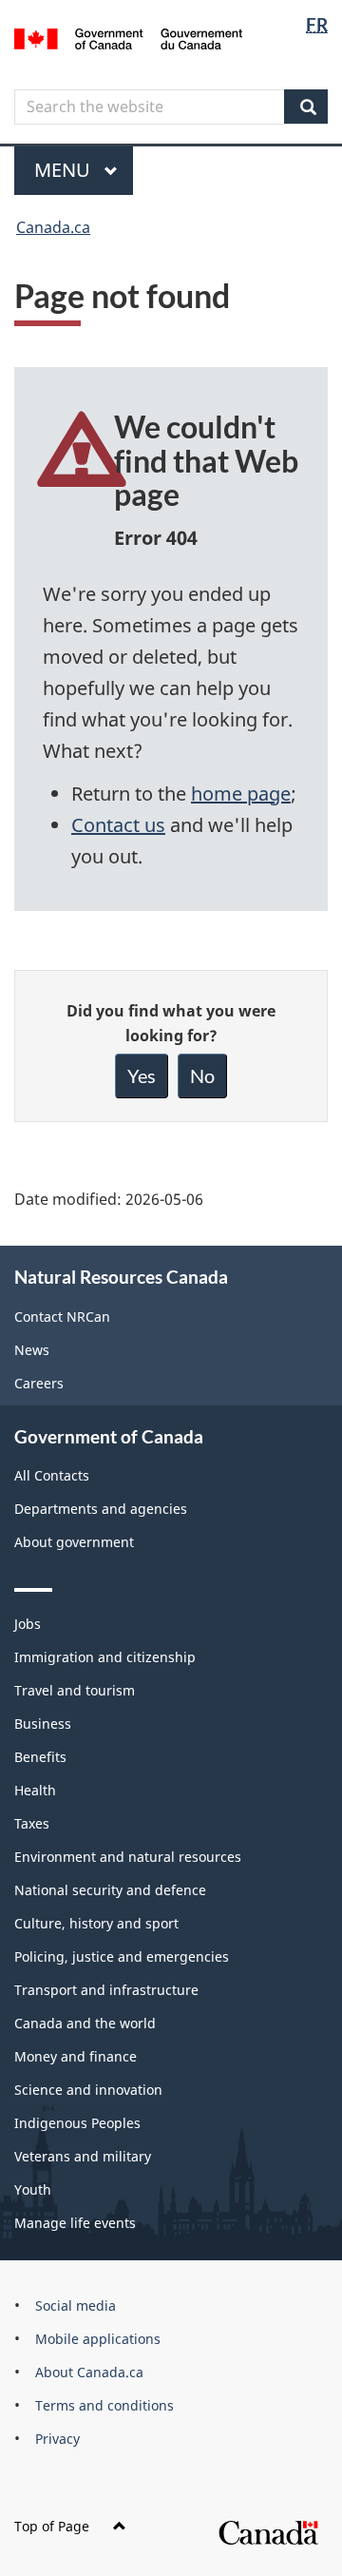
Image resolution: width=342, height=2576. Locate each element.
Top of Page (52, 2526)
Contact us (118, 825)
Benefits (40, 1757)
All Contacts (52, 1475)
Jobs (28, 1624)
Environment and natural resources (128, 1857)
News (32, 1350)
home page (241, 794)
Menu (65, 170)
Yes (142, 1075)
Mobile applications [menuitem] (98, 2339)
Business (43, 1724)
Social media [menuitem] (76, 2305)
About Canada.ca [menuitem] (89, 2372)
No (202, 1075)
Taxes (32, 1823)
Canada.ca (53, 227)
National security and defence (110, 1890)
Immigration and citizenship (105, 1657)
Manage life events (75, 2223)
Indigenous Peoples (77, 2123)
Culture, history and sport (96, 1923)
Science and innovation (88, 2090)
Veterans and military (83, 2156)
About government (74, 1542)
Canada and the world (85, 2023)
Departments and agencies (101, 1509)
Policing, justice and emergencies (122, 1956)
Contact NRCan (62, 1317)
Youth (33, 2189)
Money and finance (76, 2056)
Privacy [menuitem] (57, 2439)
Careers (39, 1383)
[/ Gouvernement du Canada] (128, 37)
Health (35, 1790)
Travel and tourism (75, 1690)
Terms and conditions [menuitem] (104, 2405)
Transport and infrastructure (106, 1990)
